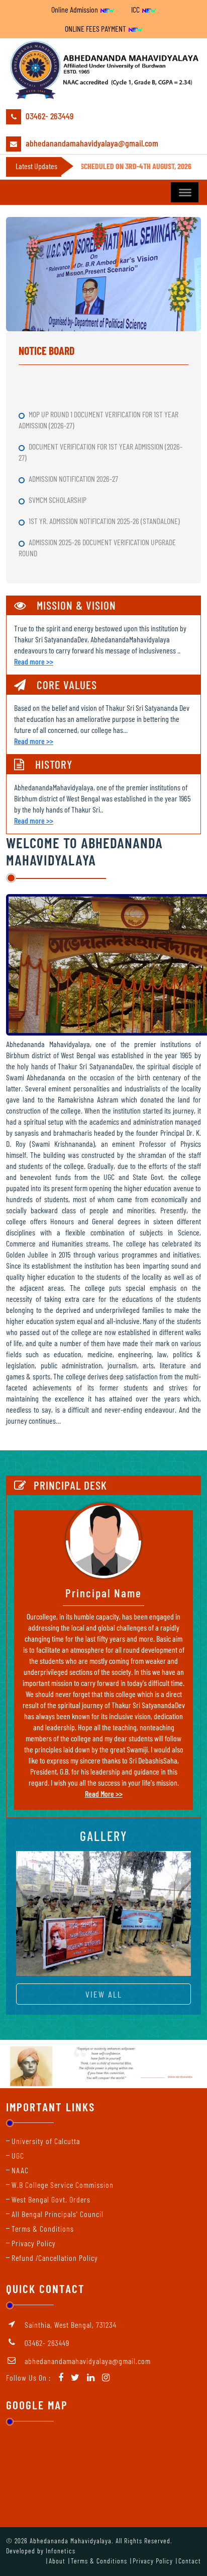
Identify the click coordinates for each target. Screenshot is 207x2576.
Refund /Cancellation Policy (55, 2258)
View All (104, 1994)
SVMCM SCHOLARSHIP (58, 486)
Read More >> (104, 1793)
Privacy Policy (34, 2243)
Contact (190, 2561)
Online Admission (75, 9)
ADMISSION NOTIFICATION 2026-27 (74, 464)
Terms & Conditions (43, 2228)
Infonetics (61, 2551)
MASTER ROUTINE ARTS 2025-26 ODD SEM (85, 560)
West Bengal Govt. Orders (51, 2199)
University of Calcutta (46, 2141)
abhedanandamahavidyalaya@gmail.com (91, 143)
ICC (136, 9)
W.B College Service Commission (63, 2185)
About (57, 2561)
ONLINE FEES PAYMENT (96, 28)
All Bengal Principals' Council (58, 2214)
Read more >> (34, 661)
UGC (18, 2155)
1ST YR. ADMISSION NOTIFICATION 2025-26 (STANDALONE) (105, 507)
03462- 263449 (48, 116)
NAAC (20, 2170)
